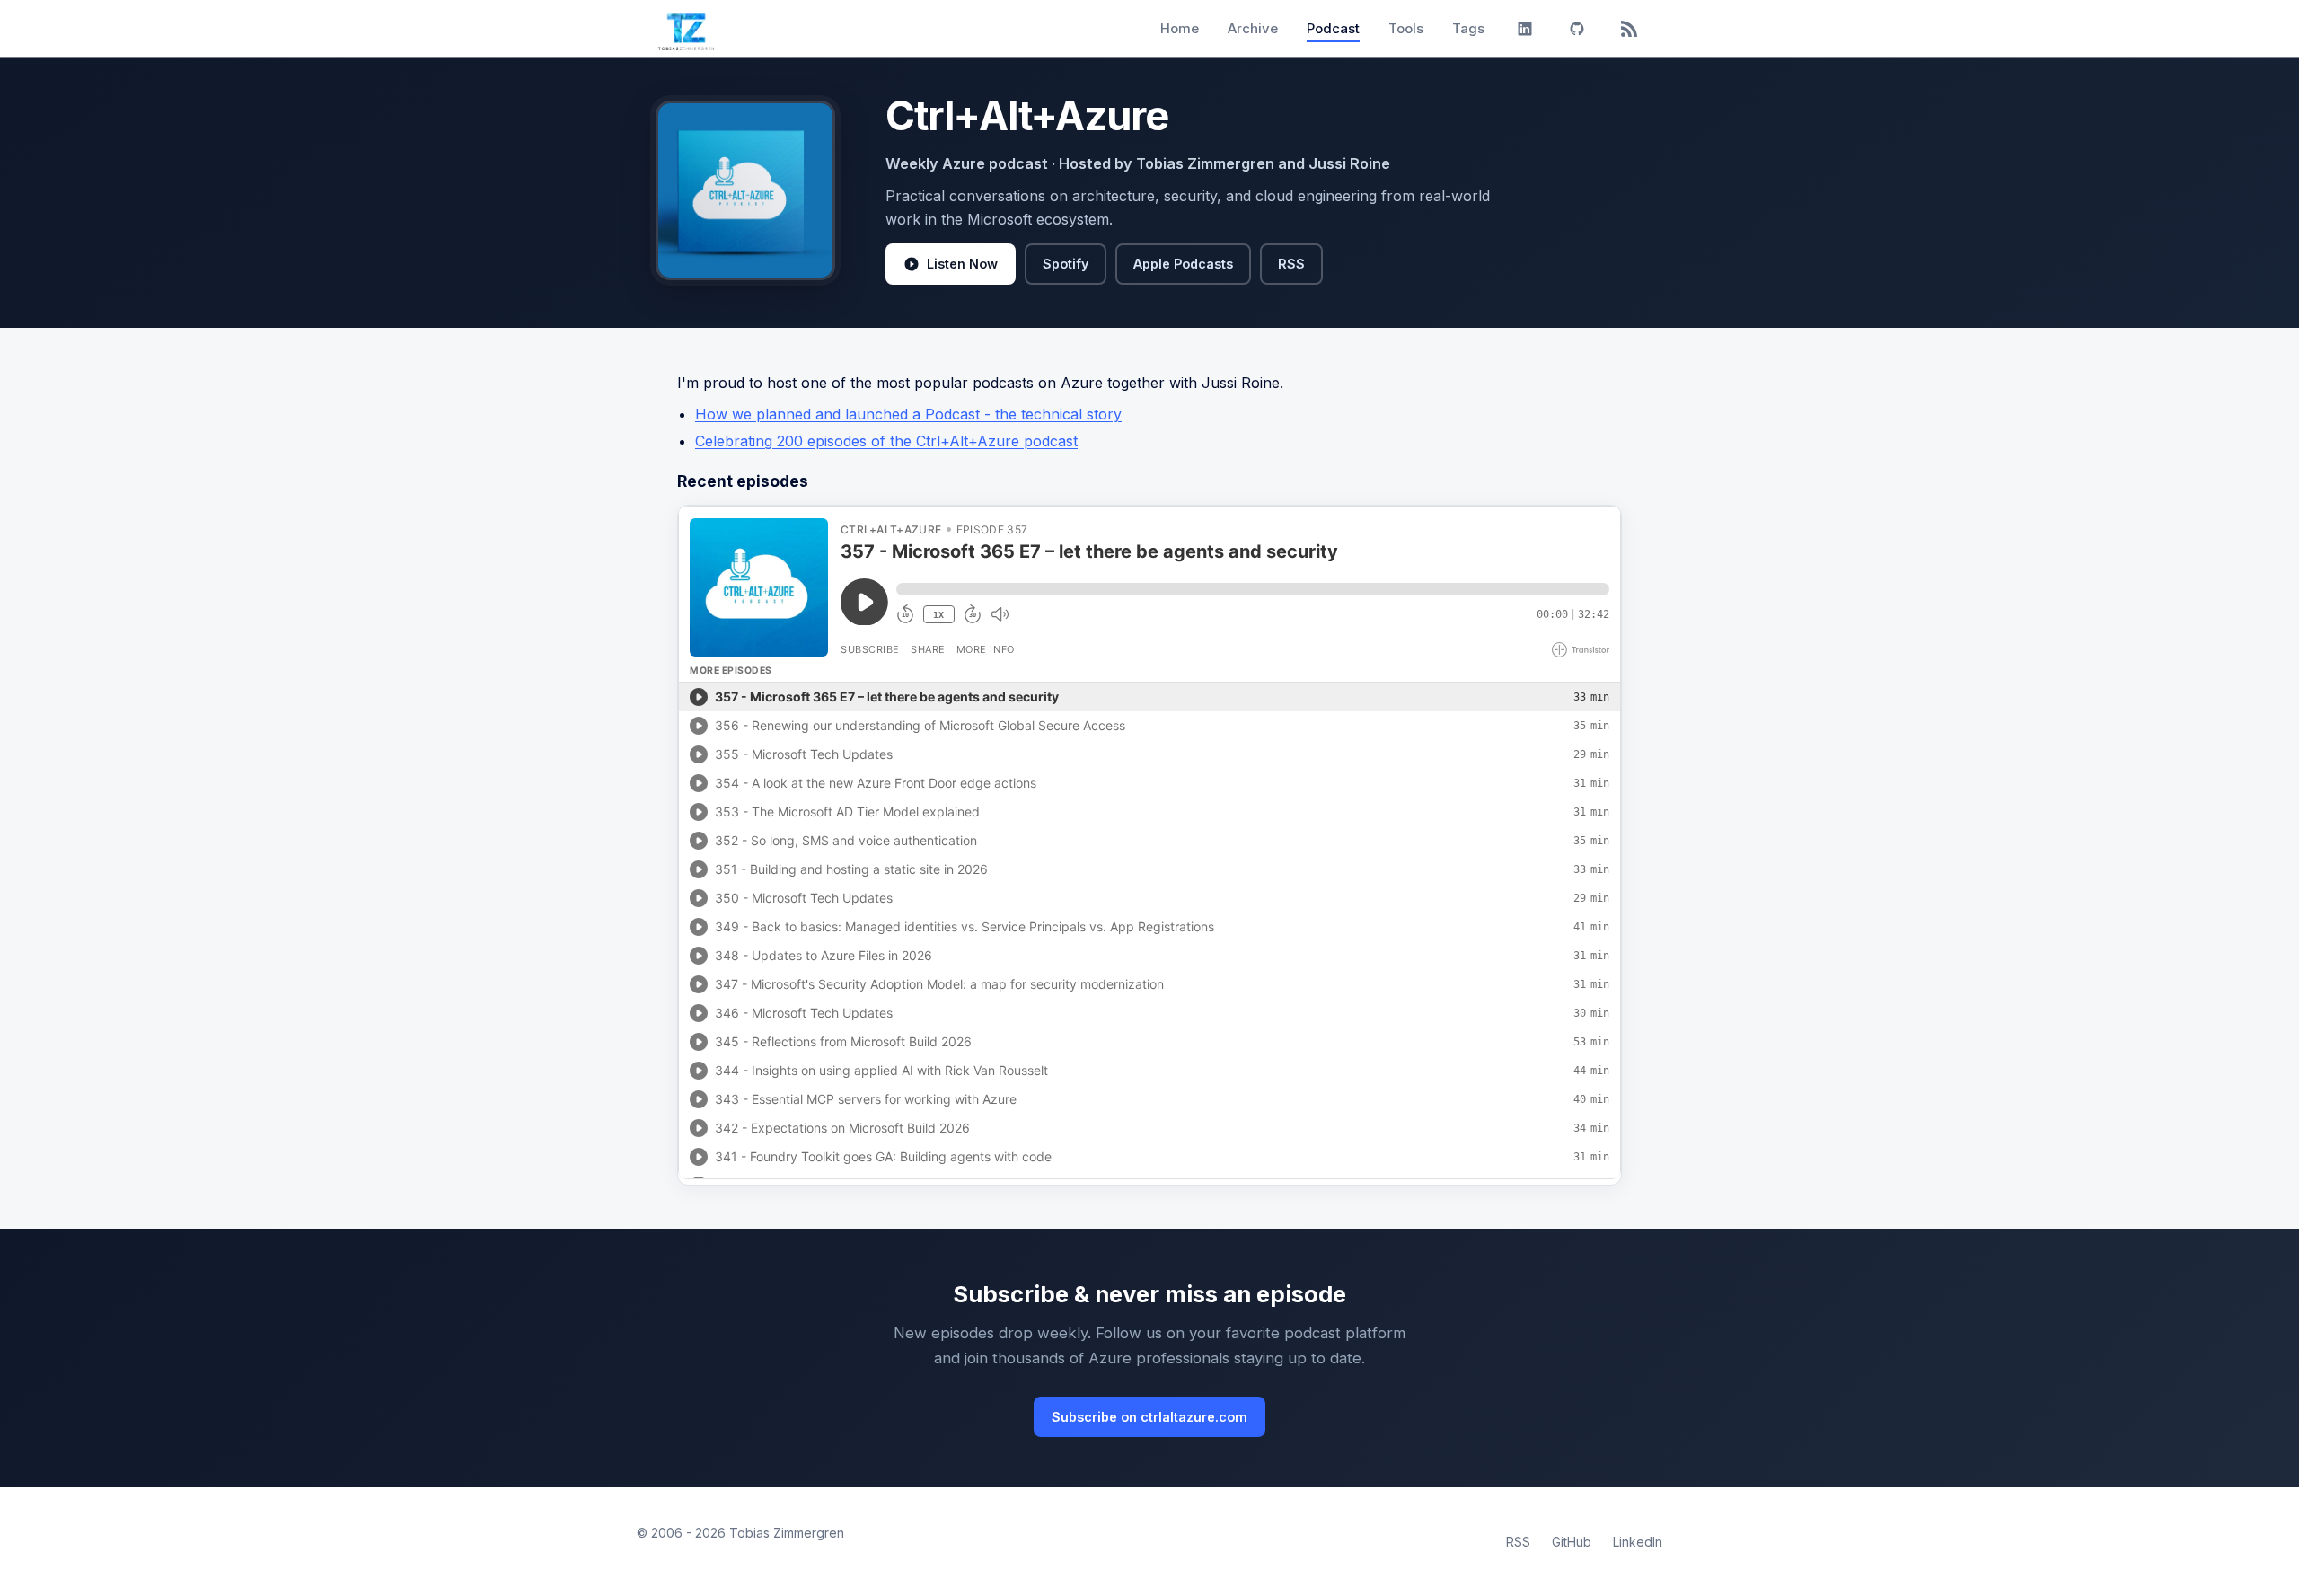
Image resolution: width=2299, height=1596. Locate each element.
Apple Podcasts (1183, 264)
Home (1180, 28)
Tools (1406, 28)
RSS (1291, 264)
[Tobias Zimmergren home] (686, 29)
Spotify (1066, 264)
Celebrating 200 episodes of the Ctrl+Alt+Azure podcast (886, 441)
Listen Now (962, 264)
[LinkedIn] (1525, 29)
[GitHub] (1577, 29)
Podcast (1333, 28)
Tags (1468, 28)
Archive (1253, 28)
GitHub (1572, 1542)
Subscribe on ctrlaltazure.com (1149, 1417)
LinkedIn (1638, 1542)
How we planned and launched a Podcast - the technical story (908, 414)
